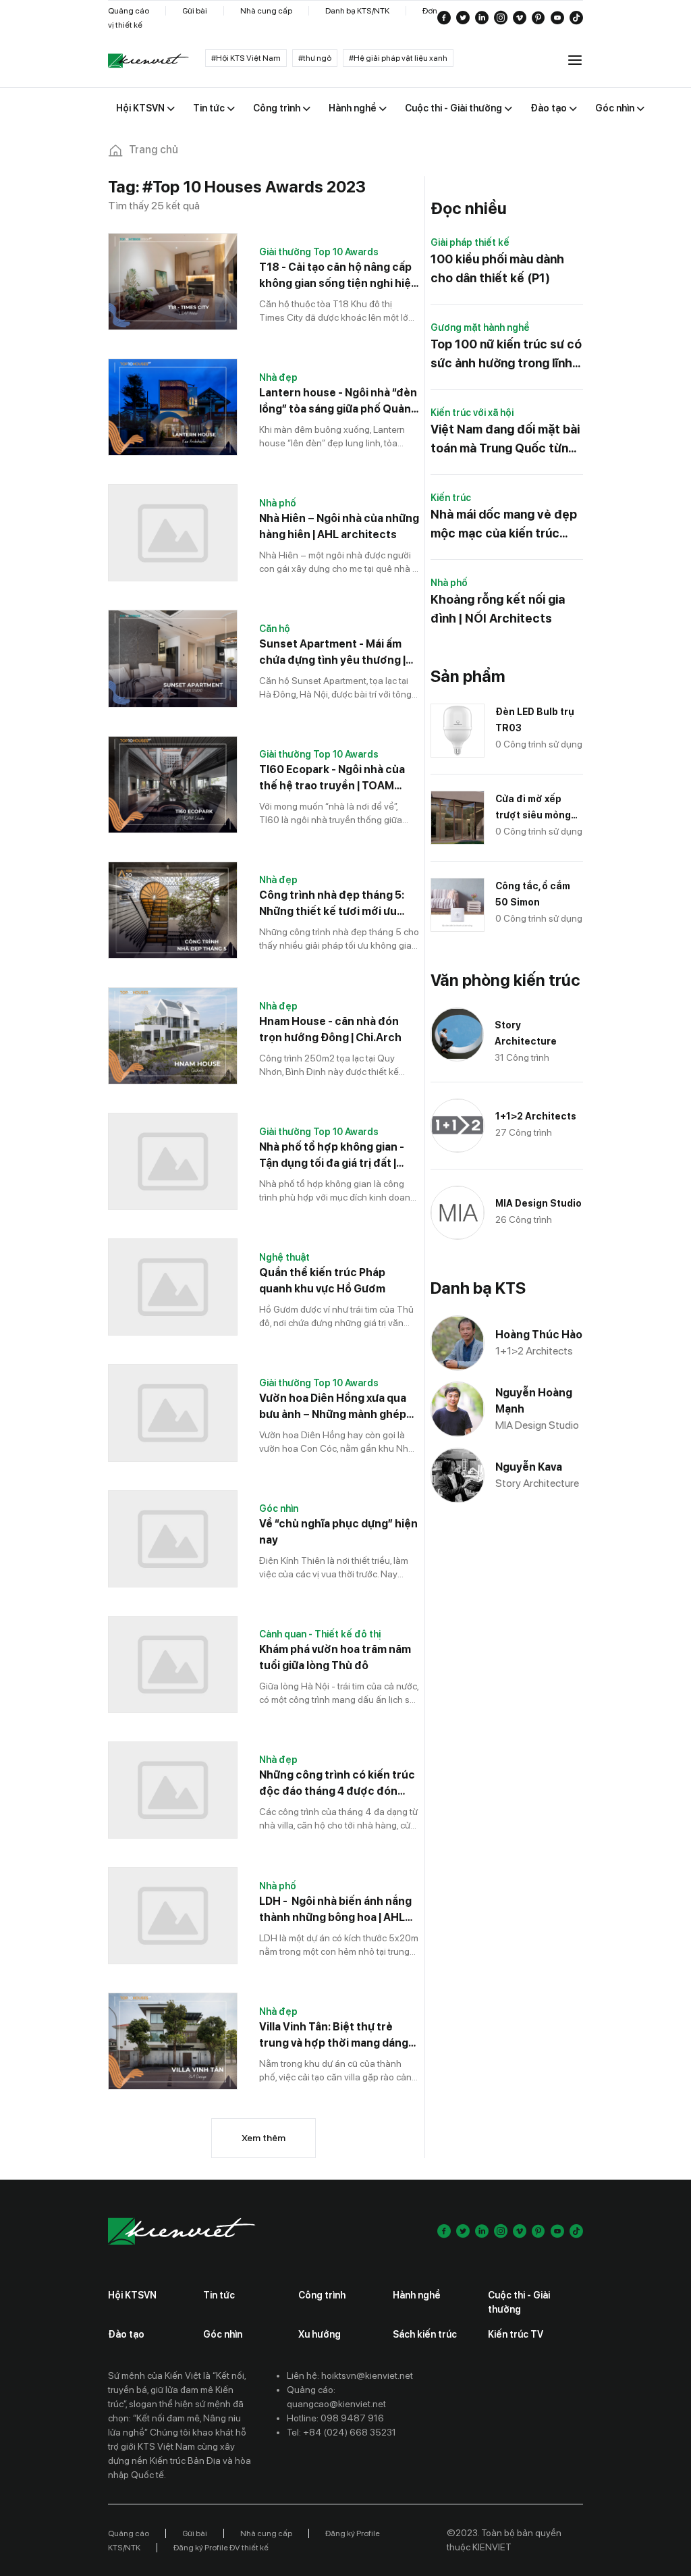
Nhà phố (278, 503)
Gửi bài (195, 11)
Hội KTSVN (132, 2295)
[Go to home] (148, 61)
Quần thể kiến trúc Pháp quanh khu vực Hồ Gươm (322, 1281)
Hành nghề (417, 2295)
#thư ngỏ (315, 58)
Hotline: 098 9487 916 (335, 2418)
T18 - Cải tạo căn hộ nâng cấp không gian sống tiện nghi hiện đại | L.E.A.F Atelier (338, 276)
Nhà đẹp (278, 377)
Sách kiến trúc (425, 2334)
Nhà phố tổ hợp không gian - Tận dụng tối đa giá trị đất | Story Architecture (332, 1156)
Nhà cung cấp (266, 11)
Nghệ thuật (284, 1257)
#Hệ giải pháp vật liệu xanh (398, 58)
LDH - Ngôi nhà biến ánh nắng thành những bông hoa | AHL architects (335, 1910)
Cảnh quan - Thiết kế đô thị (320, 1634)
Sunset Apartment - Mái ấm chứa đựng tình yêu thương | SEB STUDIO (332, 653)
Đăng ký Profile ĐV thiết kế (221, 2548)
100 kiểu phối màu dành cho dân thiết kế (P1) (497, 268)
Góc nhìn (279, 1508)
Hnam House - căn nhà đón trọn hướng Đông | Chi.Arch (330, 1029)
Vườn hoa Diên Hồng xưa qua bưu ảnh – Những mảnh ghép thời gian (333, 1407)
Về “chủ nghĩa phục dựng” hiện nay (338, 1532)
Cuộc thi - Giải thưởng (519, 2302)
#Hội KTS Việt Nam (246, 58)
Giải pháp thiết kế (470, 242)
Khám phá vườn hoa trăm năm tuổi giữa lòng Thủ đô (335, 1657)
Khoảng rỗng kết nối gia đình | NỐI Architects (498, 609)
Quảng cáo (129, 11)
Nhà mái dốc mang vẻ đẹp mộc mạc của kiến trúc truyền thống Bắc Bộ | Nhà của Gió (505, 525)
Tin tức (219, 2295)
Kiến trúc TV (516, 2334)
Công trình (322, 2295)
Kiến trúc (451, 498)
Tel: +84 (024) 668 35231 (341, 2432)
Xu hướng (320, 2334)
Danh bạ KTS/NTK (357, 11)
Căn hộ (275, 629)
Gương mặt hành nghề (480, 327)
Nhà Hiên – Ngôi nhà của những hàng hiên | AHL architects (339, 526)
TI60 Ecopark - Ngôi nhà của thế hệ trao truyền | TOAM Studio (332, 779)
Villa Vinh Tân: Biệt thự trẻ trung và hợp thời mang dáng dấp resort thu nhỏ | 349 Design (334, 2036)
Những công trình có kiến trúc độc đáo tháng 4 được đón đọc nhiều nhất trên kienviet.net (337, 1784)
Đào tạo (126, 2334)
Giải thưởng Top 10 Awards (319, 252)
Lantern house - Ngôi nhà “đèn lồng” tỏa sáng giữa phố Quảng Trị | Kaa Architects (338, 402)
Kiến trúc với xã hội (472, 413)
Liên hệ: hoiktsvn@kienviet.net (350, 2375)
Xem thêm (264, 2138)
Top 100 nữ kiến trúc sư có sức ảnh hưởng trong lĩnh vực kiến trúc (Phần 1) (506, 355)
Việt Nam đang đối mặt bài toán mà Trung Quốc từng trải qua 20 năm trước (505, 440)
